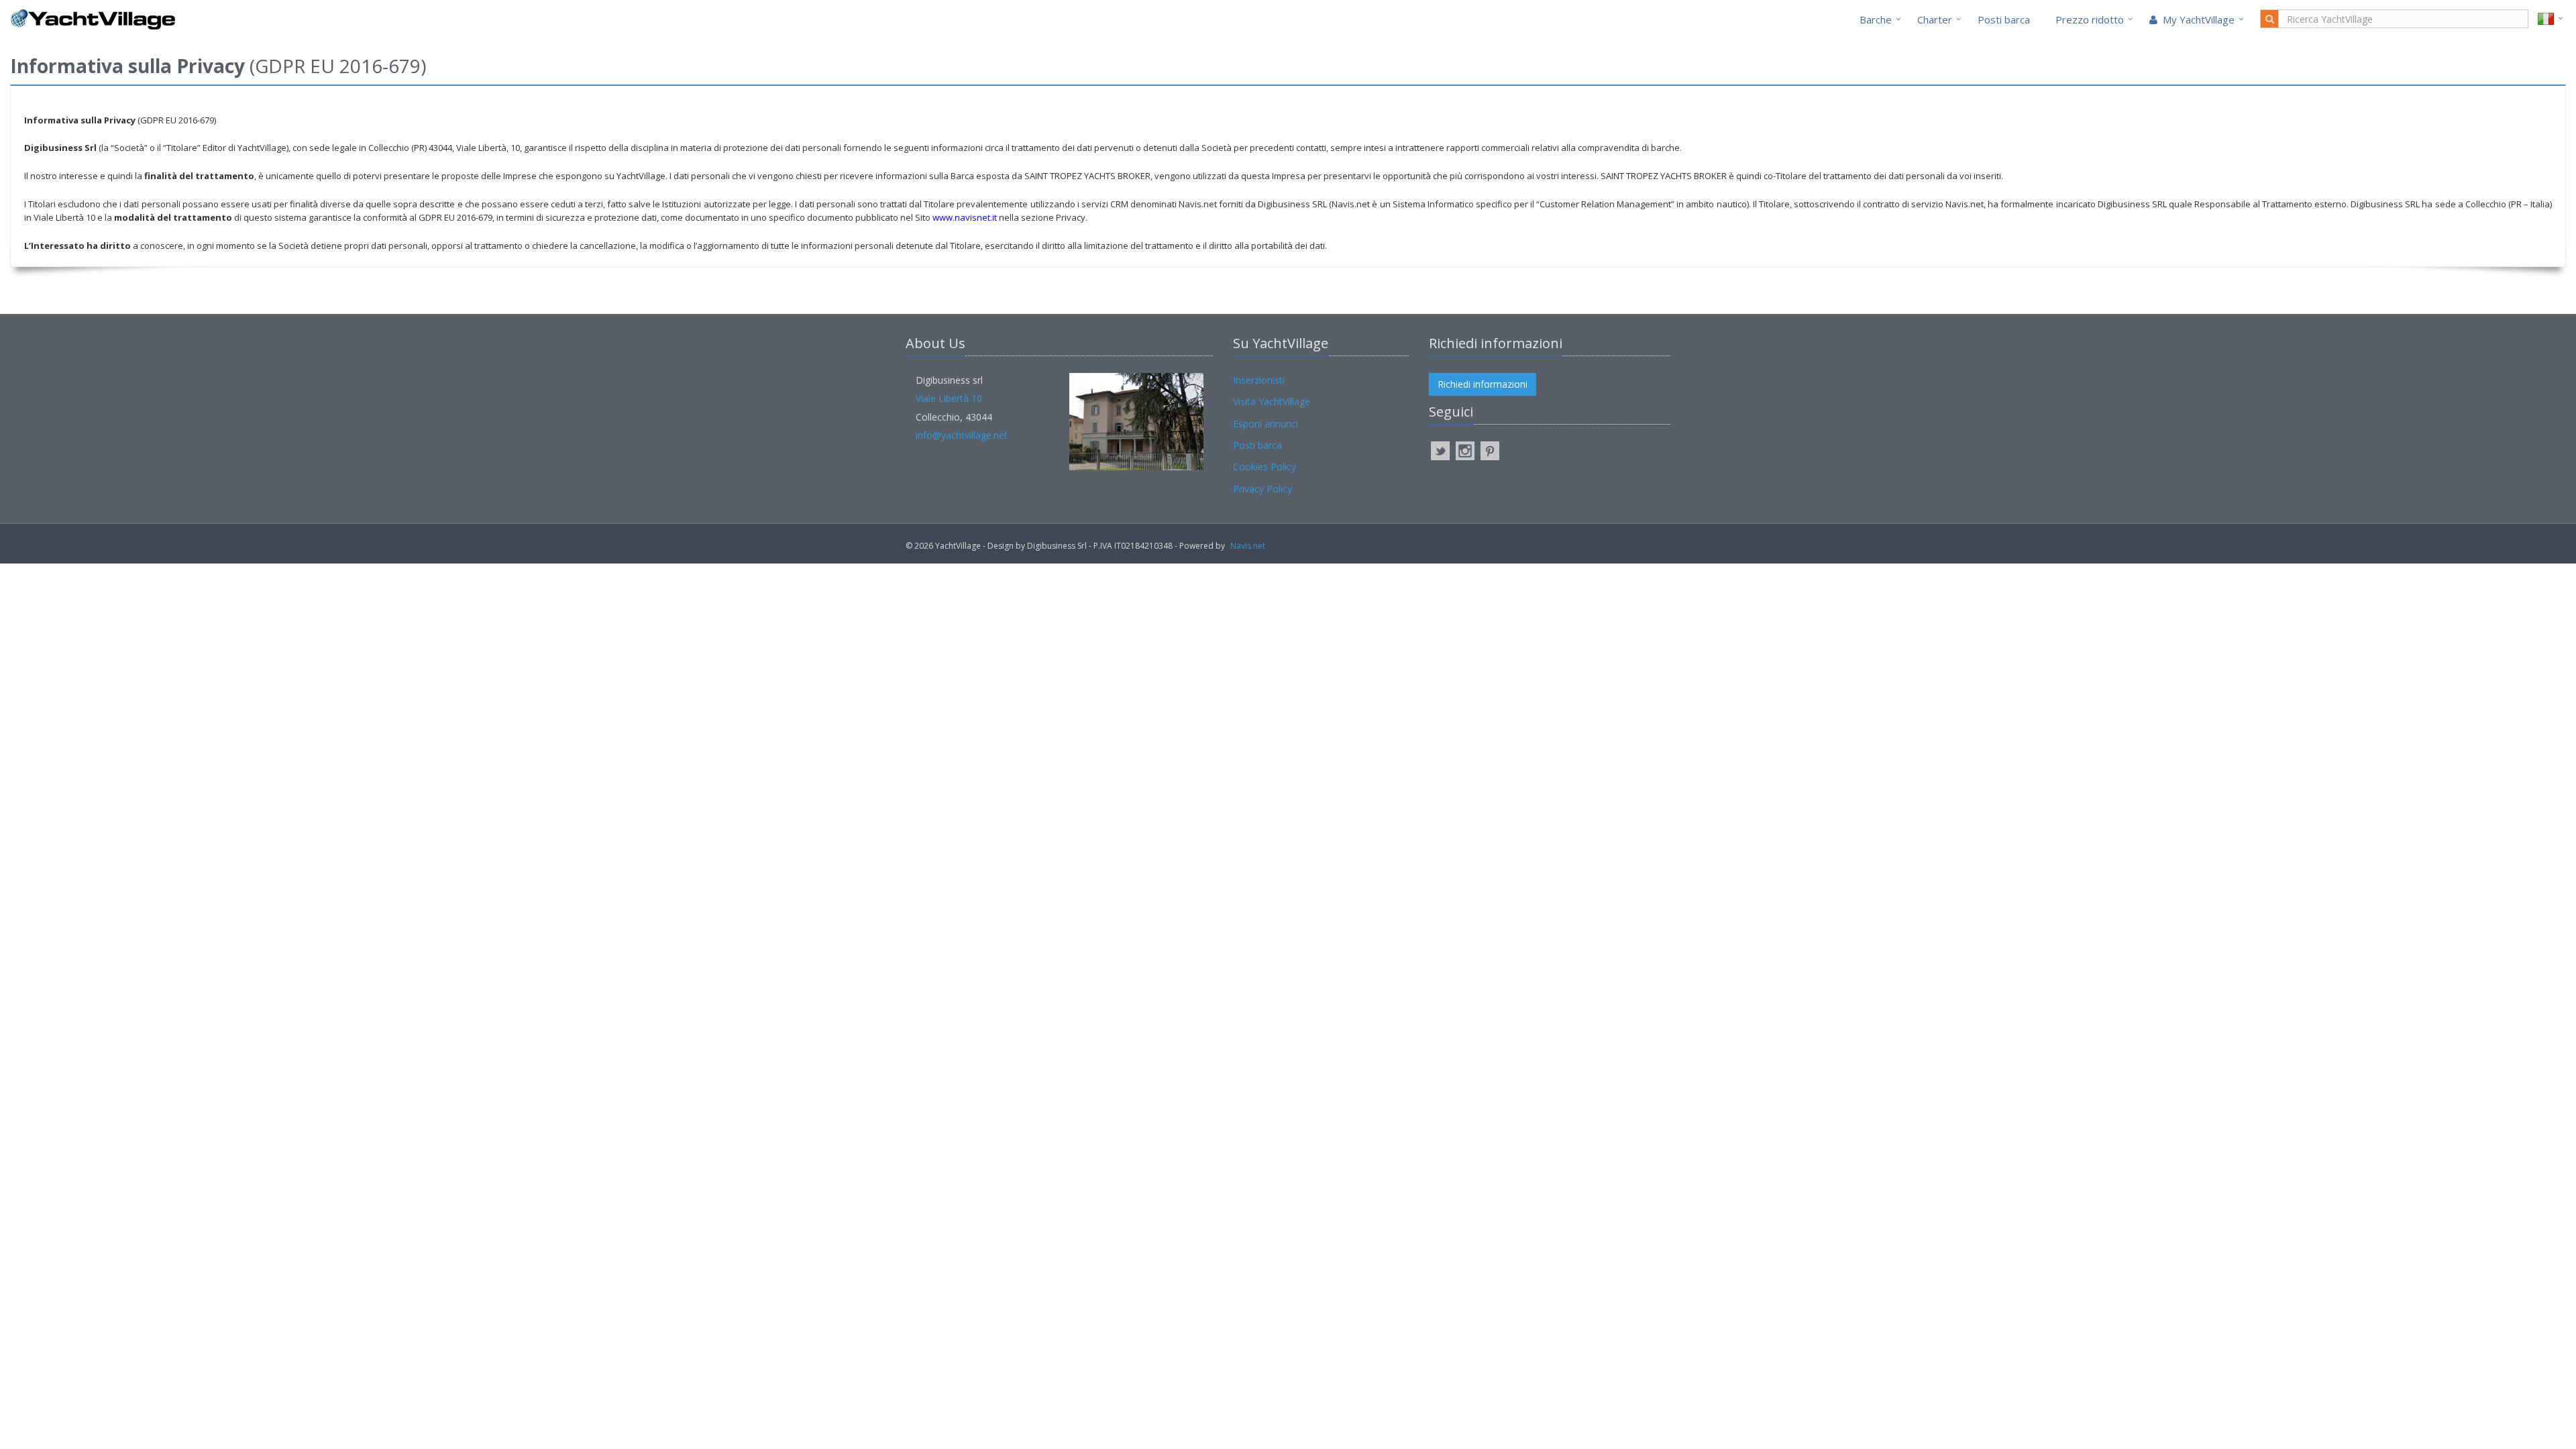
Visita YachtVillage (1272, 401)
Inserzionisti (1259, 380)
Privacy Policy (1263, 489)
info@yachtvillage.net (962, 435)
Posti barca (2004, 19)
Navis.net (1248, 546)
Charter (1935, 19)
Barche (1876, 19)
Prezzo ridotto (2090, 19)
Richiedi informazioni (1483, 384)
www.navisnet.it (965, 217)
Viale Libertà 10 (949, 398)
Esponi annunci (1266, 424)
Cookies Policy (1265, 467)
